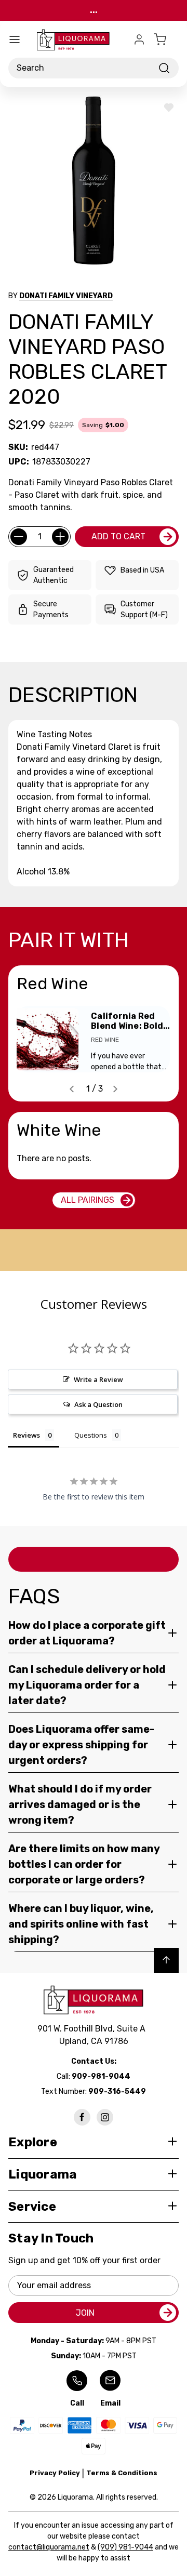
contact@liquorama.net (49, 2547)
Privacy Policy (55, 2473)
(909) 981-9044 (125, 2547)
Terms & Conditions (122, 2473)
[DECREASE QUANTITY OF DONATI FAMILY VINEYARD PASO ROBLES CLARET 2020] (19, 537)
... (94, 10)
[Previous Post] (72, 1089)
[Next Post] (115, 1089)
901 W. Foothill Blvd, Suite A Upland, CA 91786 (94, 2035)
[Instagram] (105, 2117)
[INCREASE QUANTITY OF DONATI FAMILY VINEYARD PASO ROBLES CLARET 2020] (60, 537)
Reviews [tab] (26, 1435)
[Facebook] (82, 2117)
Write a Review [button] (98, 1379)
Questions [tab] (91, 1435)
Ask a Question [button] (98, 1404)
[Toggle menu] (15, 39)
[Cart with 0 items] (166, 39)
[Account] (139, 39)
